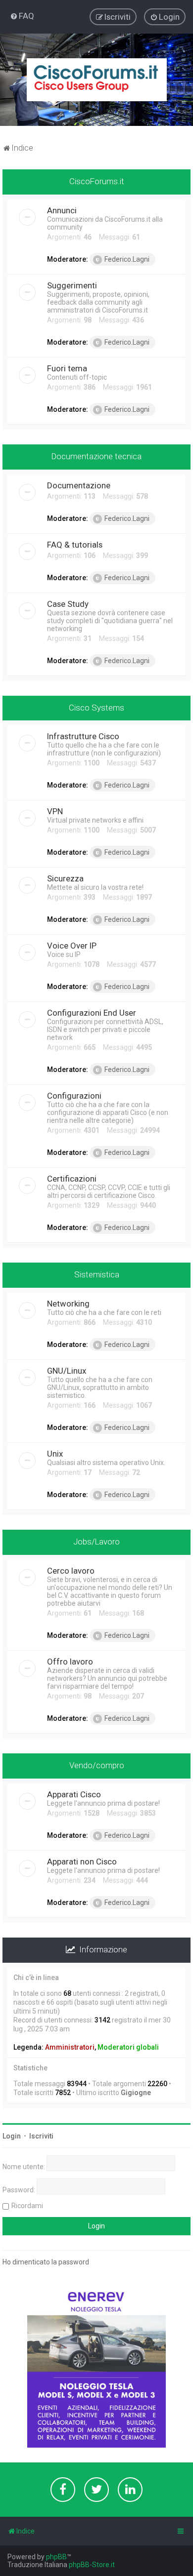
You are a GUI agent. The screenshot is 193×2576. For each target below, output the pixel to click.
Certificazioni (72, 1179)
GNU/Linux (67, 1371)
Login (12, 2136)
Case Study (68, 604)
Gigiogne (136, 2093)
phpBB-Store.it (92, 2565)
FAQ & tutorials (75, 545)
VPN (55, 811)
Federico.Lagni (127, 259)
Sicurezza (65, 878)
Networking (68, 1304)
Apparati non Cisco (82, 1862)
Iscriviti (41, 2136)
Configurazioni (74, 1096)
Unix (55, 1454)
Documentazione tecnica (96, 456)
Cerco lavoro (71, 1571)
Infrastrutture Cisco (83, 736)
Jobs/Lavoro (96, 1542)
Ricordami (27, 2206)
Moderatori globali (128, 2047)
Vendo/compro (97, 1765)
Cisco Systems (96, 708)
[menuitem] (22, 16)
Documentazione (79, 485)
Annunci (62, 210)
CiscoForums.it (97, 181)
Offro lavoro (70, 1662)
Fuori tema (67, 368)
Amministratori (70, 2047)
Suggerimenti (72, 285)
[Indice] (97, 80)
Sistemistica (97, 1274)
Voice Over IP (72, 946)
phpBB (56, 2557)
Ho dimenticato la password (46, 2262)
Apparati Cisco (74, 1794)
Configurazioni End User (92, 1013)
